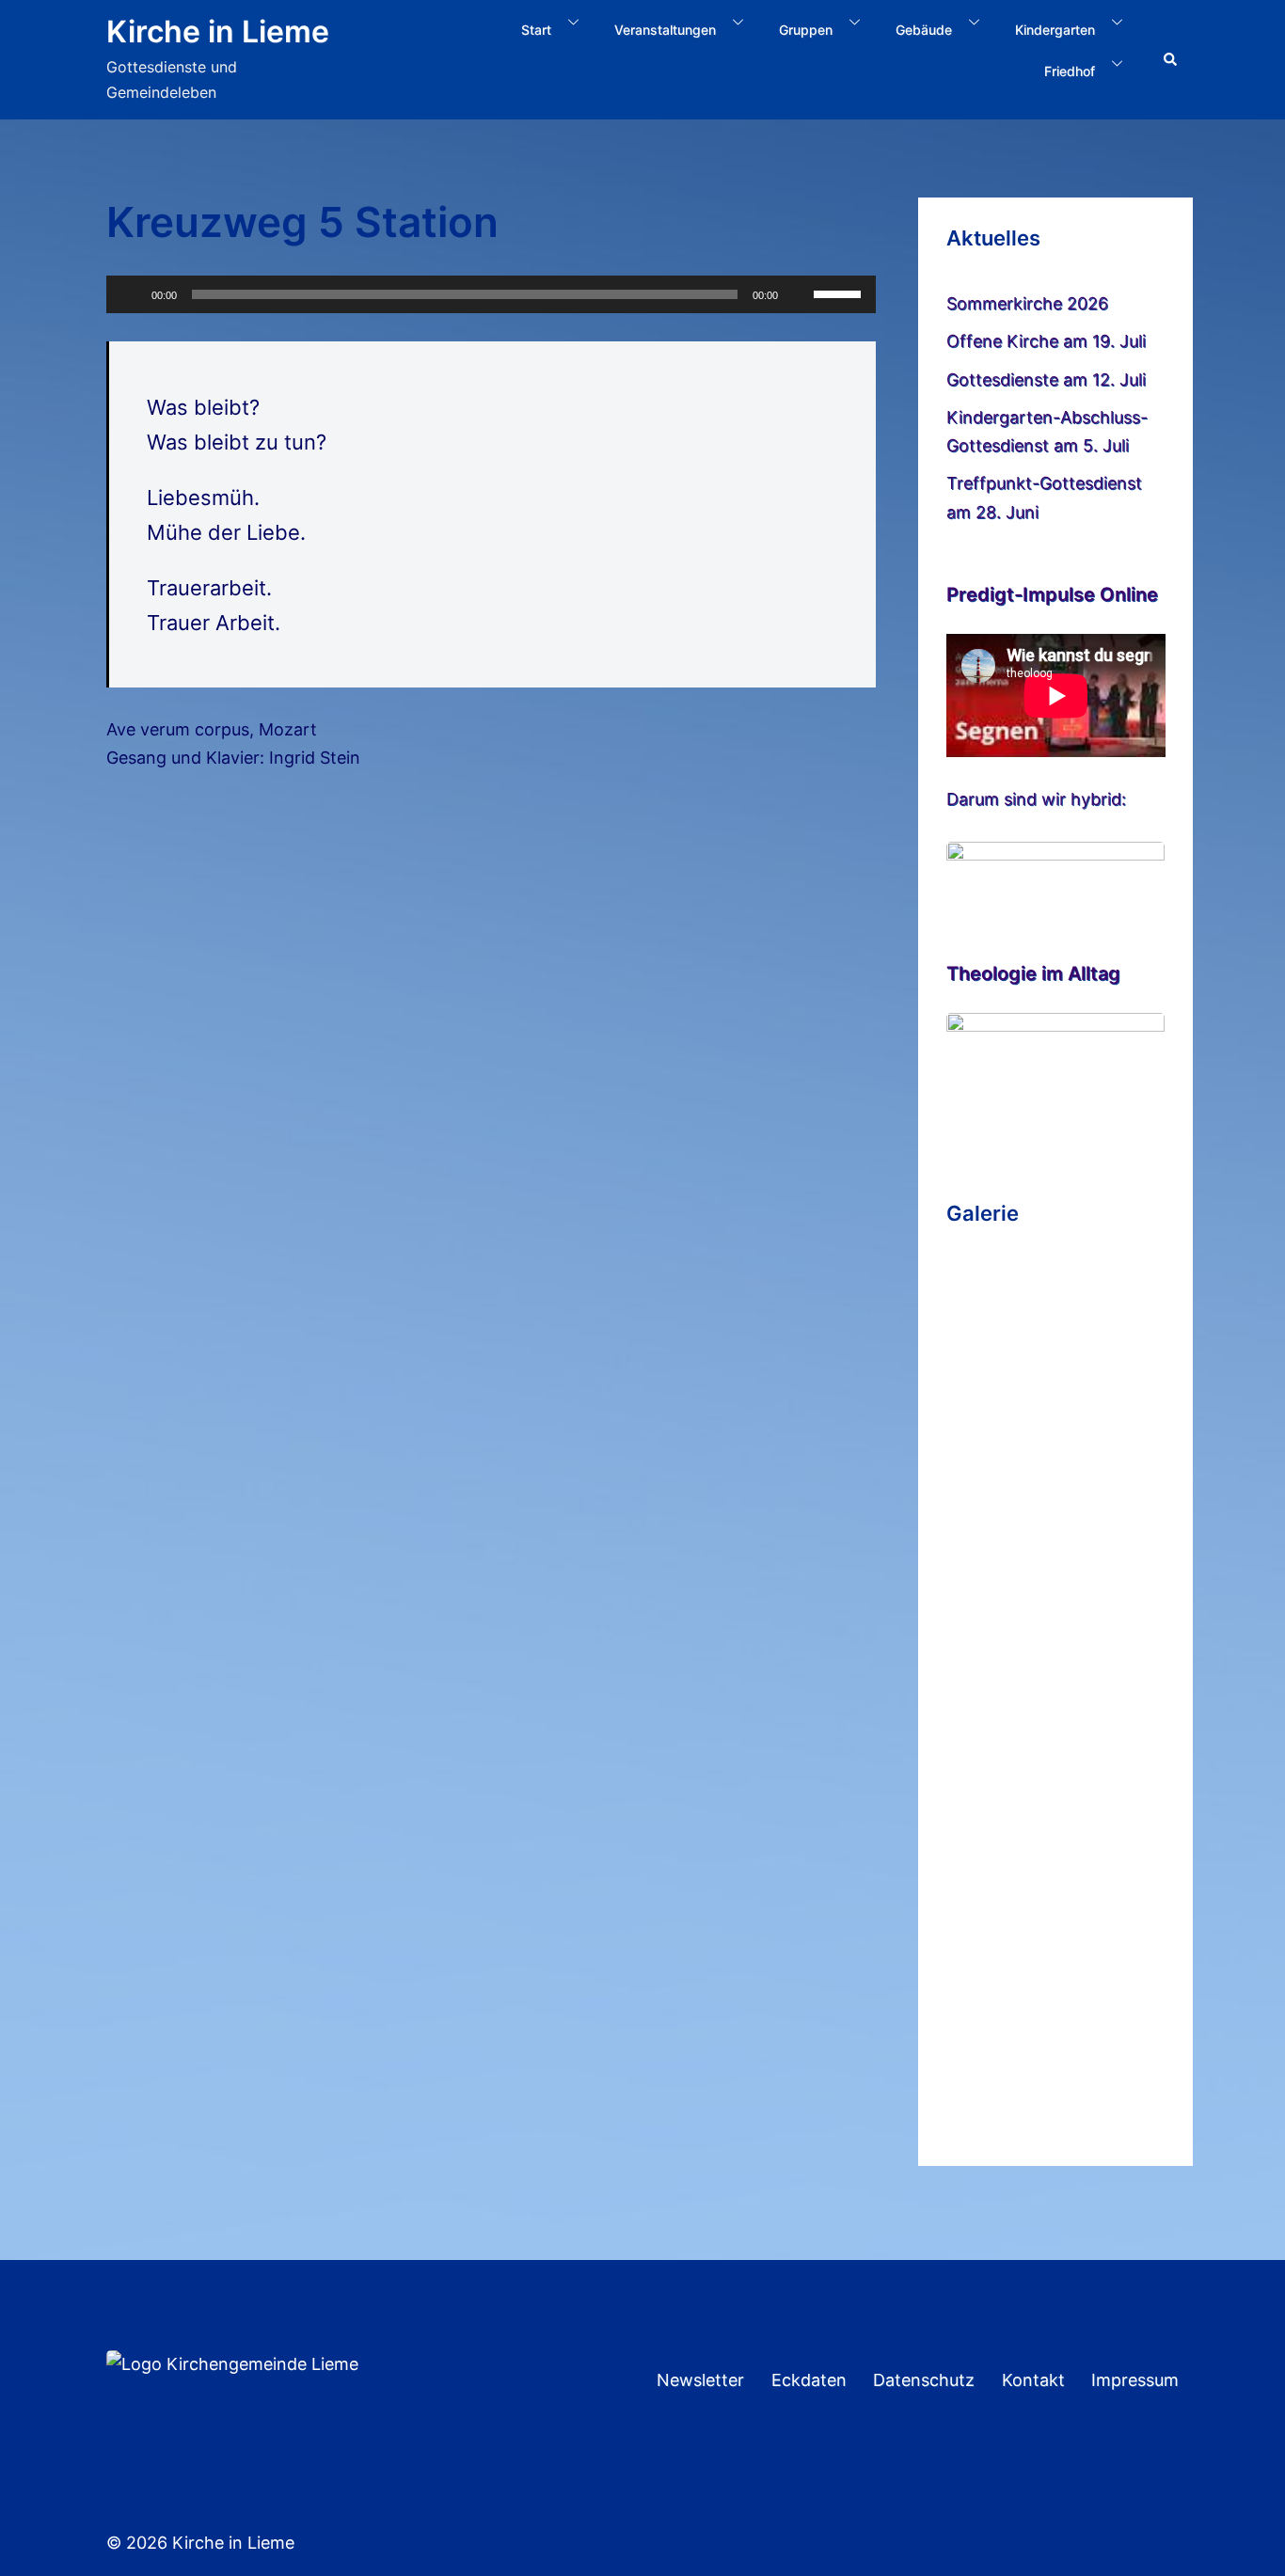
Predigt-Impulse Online (1052, 594)
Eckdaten (809, 2380)
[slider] (840, 292)
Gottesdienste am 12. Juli (1046, 379)
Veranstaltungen (665, 30)
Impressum (1135, 2380)
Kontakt (1033, 2380)
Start (536, 30)
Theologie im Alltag (1033, 973)
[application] (491, 294)
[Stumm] (799, 294)
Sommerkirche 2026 (1027, 303)
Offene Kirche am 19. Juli (1046, 341)
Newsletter (700, 2380)
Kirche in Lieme (218, 32)
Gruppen (806, 30)
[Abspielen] (131, 294)
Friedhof (1070, 71)
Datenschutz (924, 2380)
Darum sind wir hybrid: (1036, 799)
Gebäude (924, 30)
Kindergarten (1055, 30)
